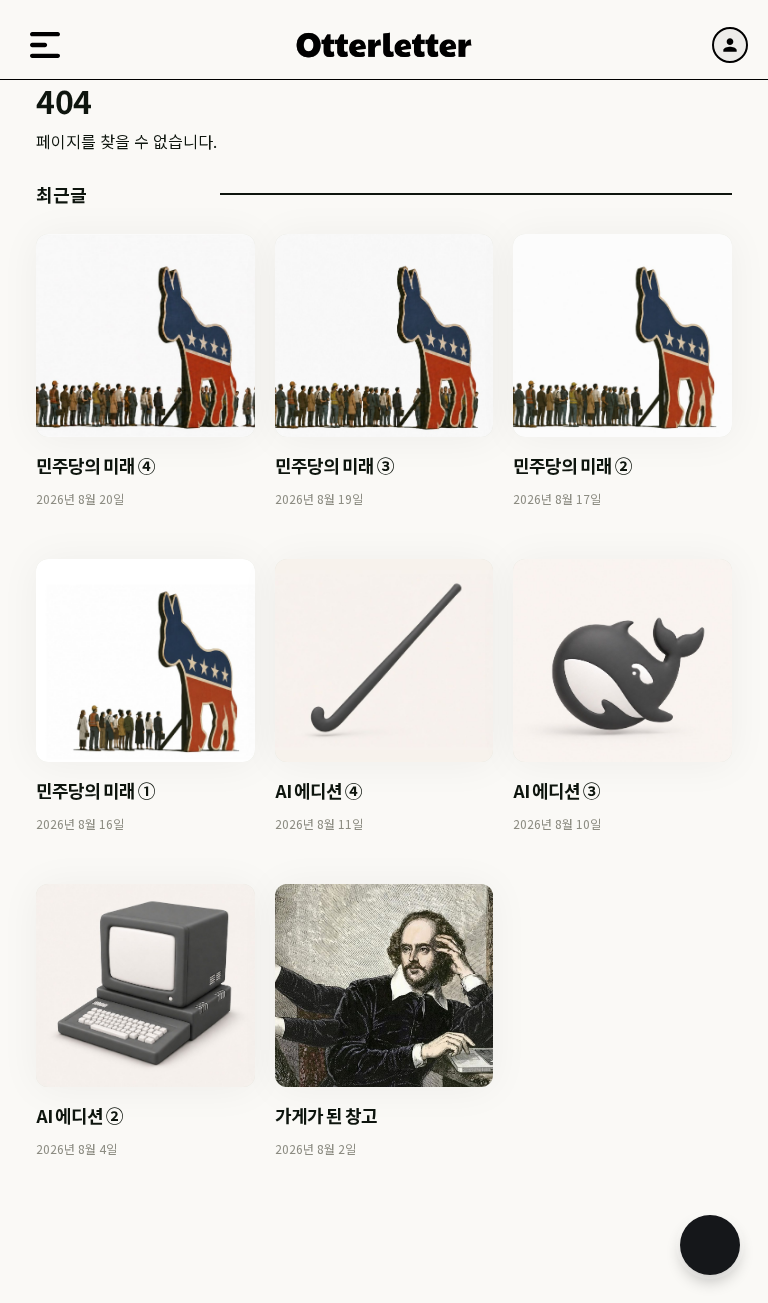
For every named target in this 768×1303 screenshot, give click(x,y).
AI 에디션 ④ (318, 790)
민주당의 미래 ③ (334, 465)
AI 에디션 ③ (556, 790)
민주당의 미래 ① (95, 790)
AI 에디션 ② (79, 1115)
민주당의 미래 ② (572, 465)
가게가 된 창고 (326, 1115)
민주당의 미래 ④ (95, 465)
